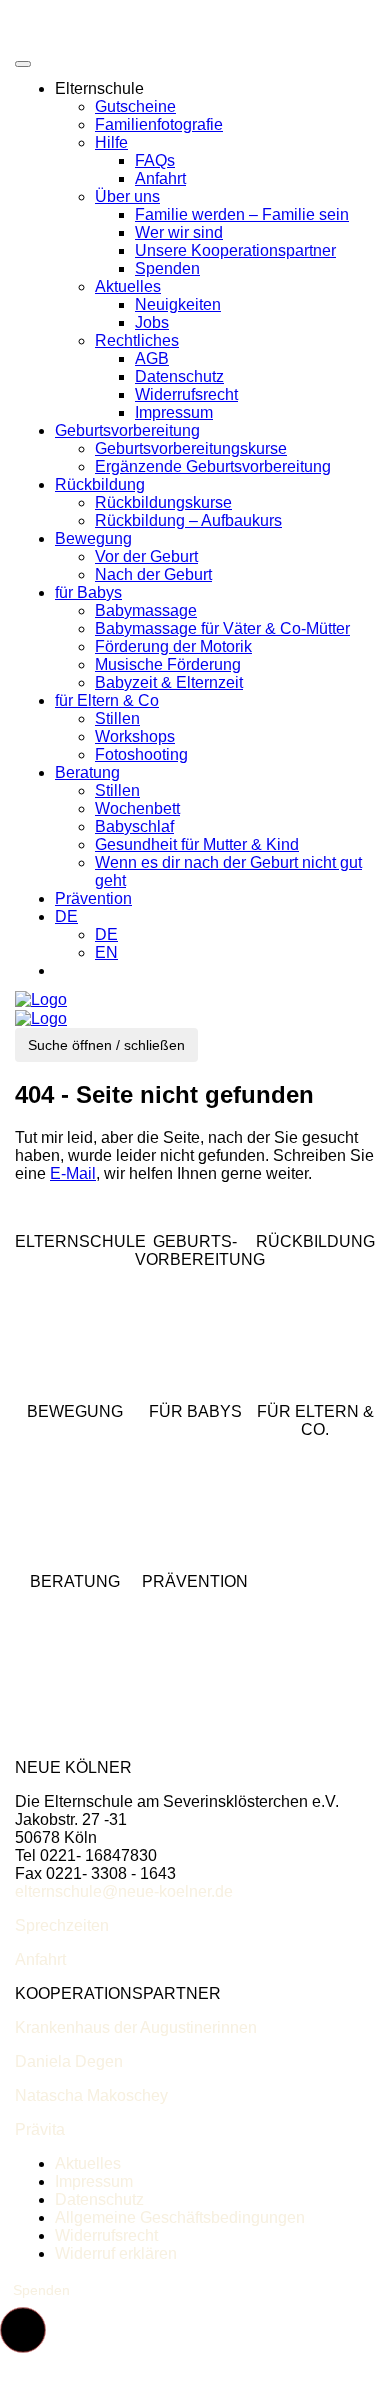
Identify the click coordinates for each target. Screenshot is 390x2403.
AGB (152, 358)
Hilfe (111, 142)
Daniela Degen (69, 2061)
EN (106, 952)
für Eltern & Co (107, 700)
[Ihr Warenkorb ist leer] (75, 970)
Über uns (127, 196)
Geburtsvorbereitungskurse (191, 448)
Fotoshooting (141, 754)
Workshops (135, 736)
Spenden (167, 268)
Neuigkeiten (178, 304)
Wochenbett (137, 808)
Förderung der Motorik (173, 646)
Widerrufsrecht (186, 394)
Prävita (40, 2129)
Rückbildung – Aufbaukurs (188, 520)
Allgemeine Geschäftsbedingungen (180, 2217)
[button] (23, 2330)
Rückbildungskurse (163, 502)
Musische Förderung (168, 664)
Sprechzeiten (62, 1925)
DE (66, 916)
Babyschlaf (134, 826)
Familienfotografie (159, 124)
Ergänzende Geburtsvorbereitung (213, 466)
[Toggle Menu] (23, 64)
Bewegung (93, 538)
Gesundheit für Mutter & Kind (197, 844)
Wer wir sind (179, 232)
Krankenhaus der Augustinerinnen (136, 2027)
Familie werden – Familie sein (242, 214)
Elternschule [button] (99, 88)
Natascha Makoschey (91, 2095)
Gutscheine (135, 106)
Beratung (87, 772)
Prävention (93, 898)
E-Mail (73, 1173)
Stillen (117, 718)
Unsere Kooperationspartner (235, 250)
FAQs (155, 160)
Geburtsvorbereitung (127, 430)
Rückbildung (100, 484)
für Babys (88, 592)
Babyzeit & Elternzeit (169, 682)
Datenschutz (179, 376)
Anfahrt (160, 178)
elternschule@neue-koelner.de (124, 1891)
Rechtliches (137, 340)
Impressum (174, 412)
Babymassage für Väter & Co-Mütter (222, 628)
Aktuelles (128, 286)
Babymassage (146, 610)
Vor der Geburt (146, 556)
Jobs (152, 322)
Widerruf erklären (116, 2253)
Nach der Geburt (153, 574)
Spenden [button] (41, 2290)
